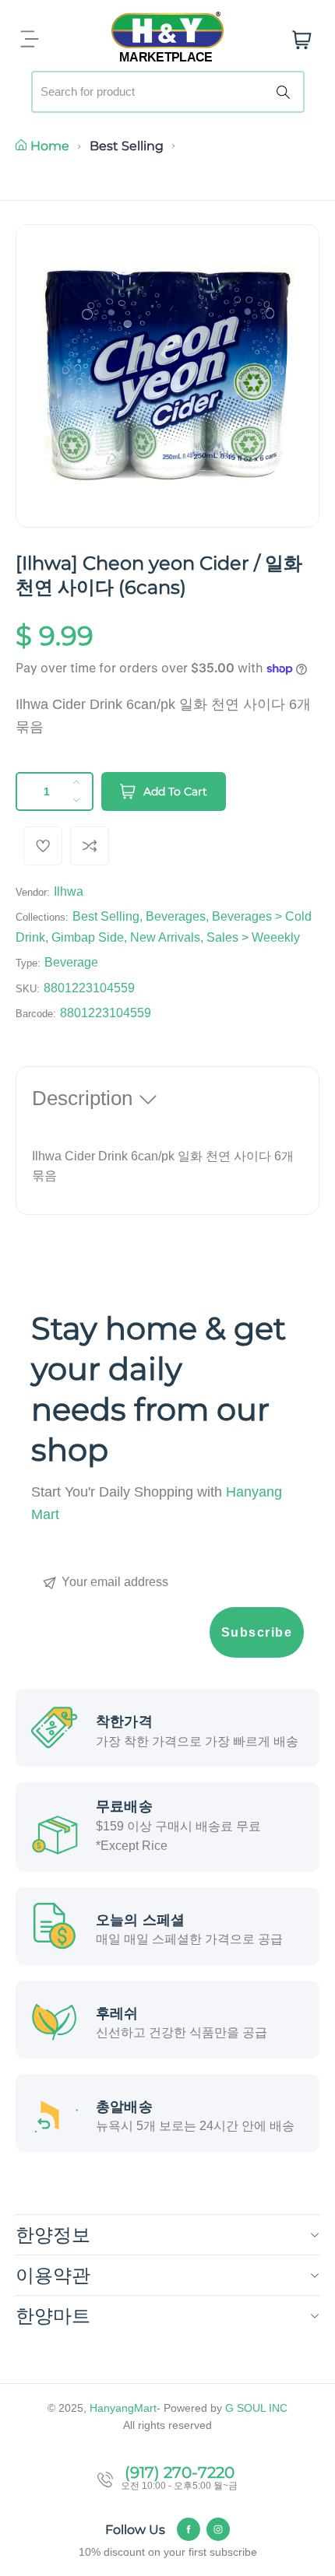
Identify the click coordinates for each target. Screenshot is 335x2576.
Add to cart (175, 791)
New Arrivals (165, 937)
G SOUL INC (256, 2408)
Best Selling (127, 146)
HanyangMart (123, 2408)
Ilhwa (69, 891)
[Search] (286, 92)
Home (50, 146)
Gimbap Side (88, 937)
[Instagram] (218, 2529)
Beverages (176, 916)
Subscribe (257, 1632)
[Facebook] (189, 2529)
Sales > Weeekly (253, 937)
